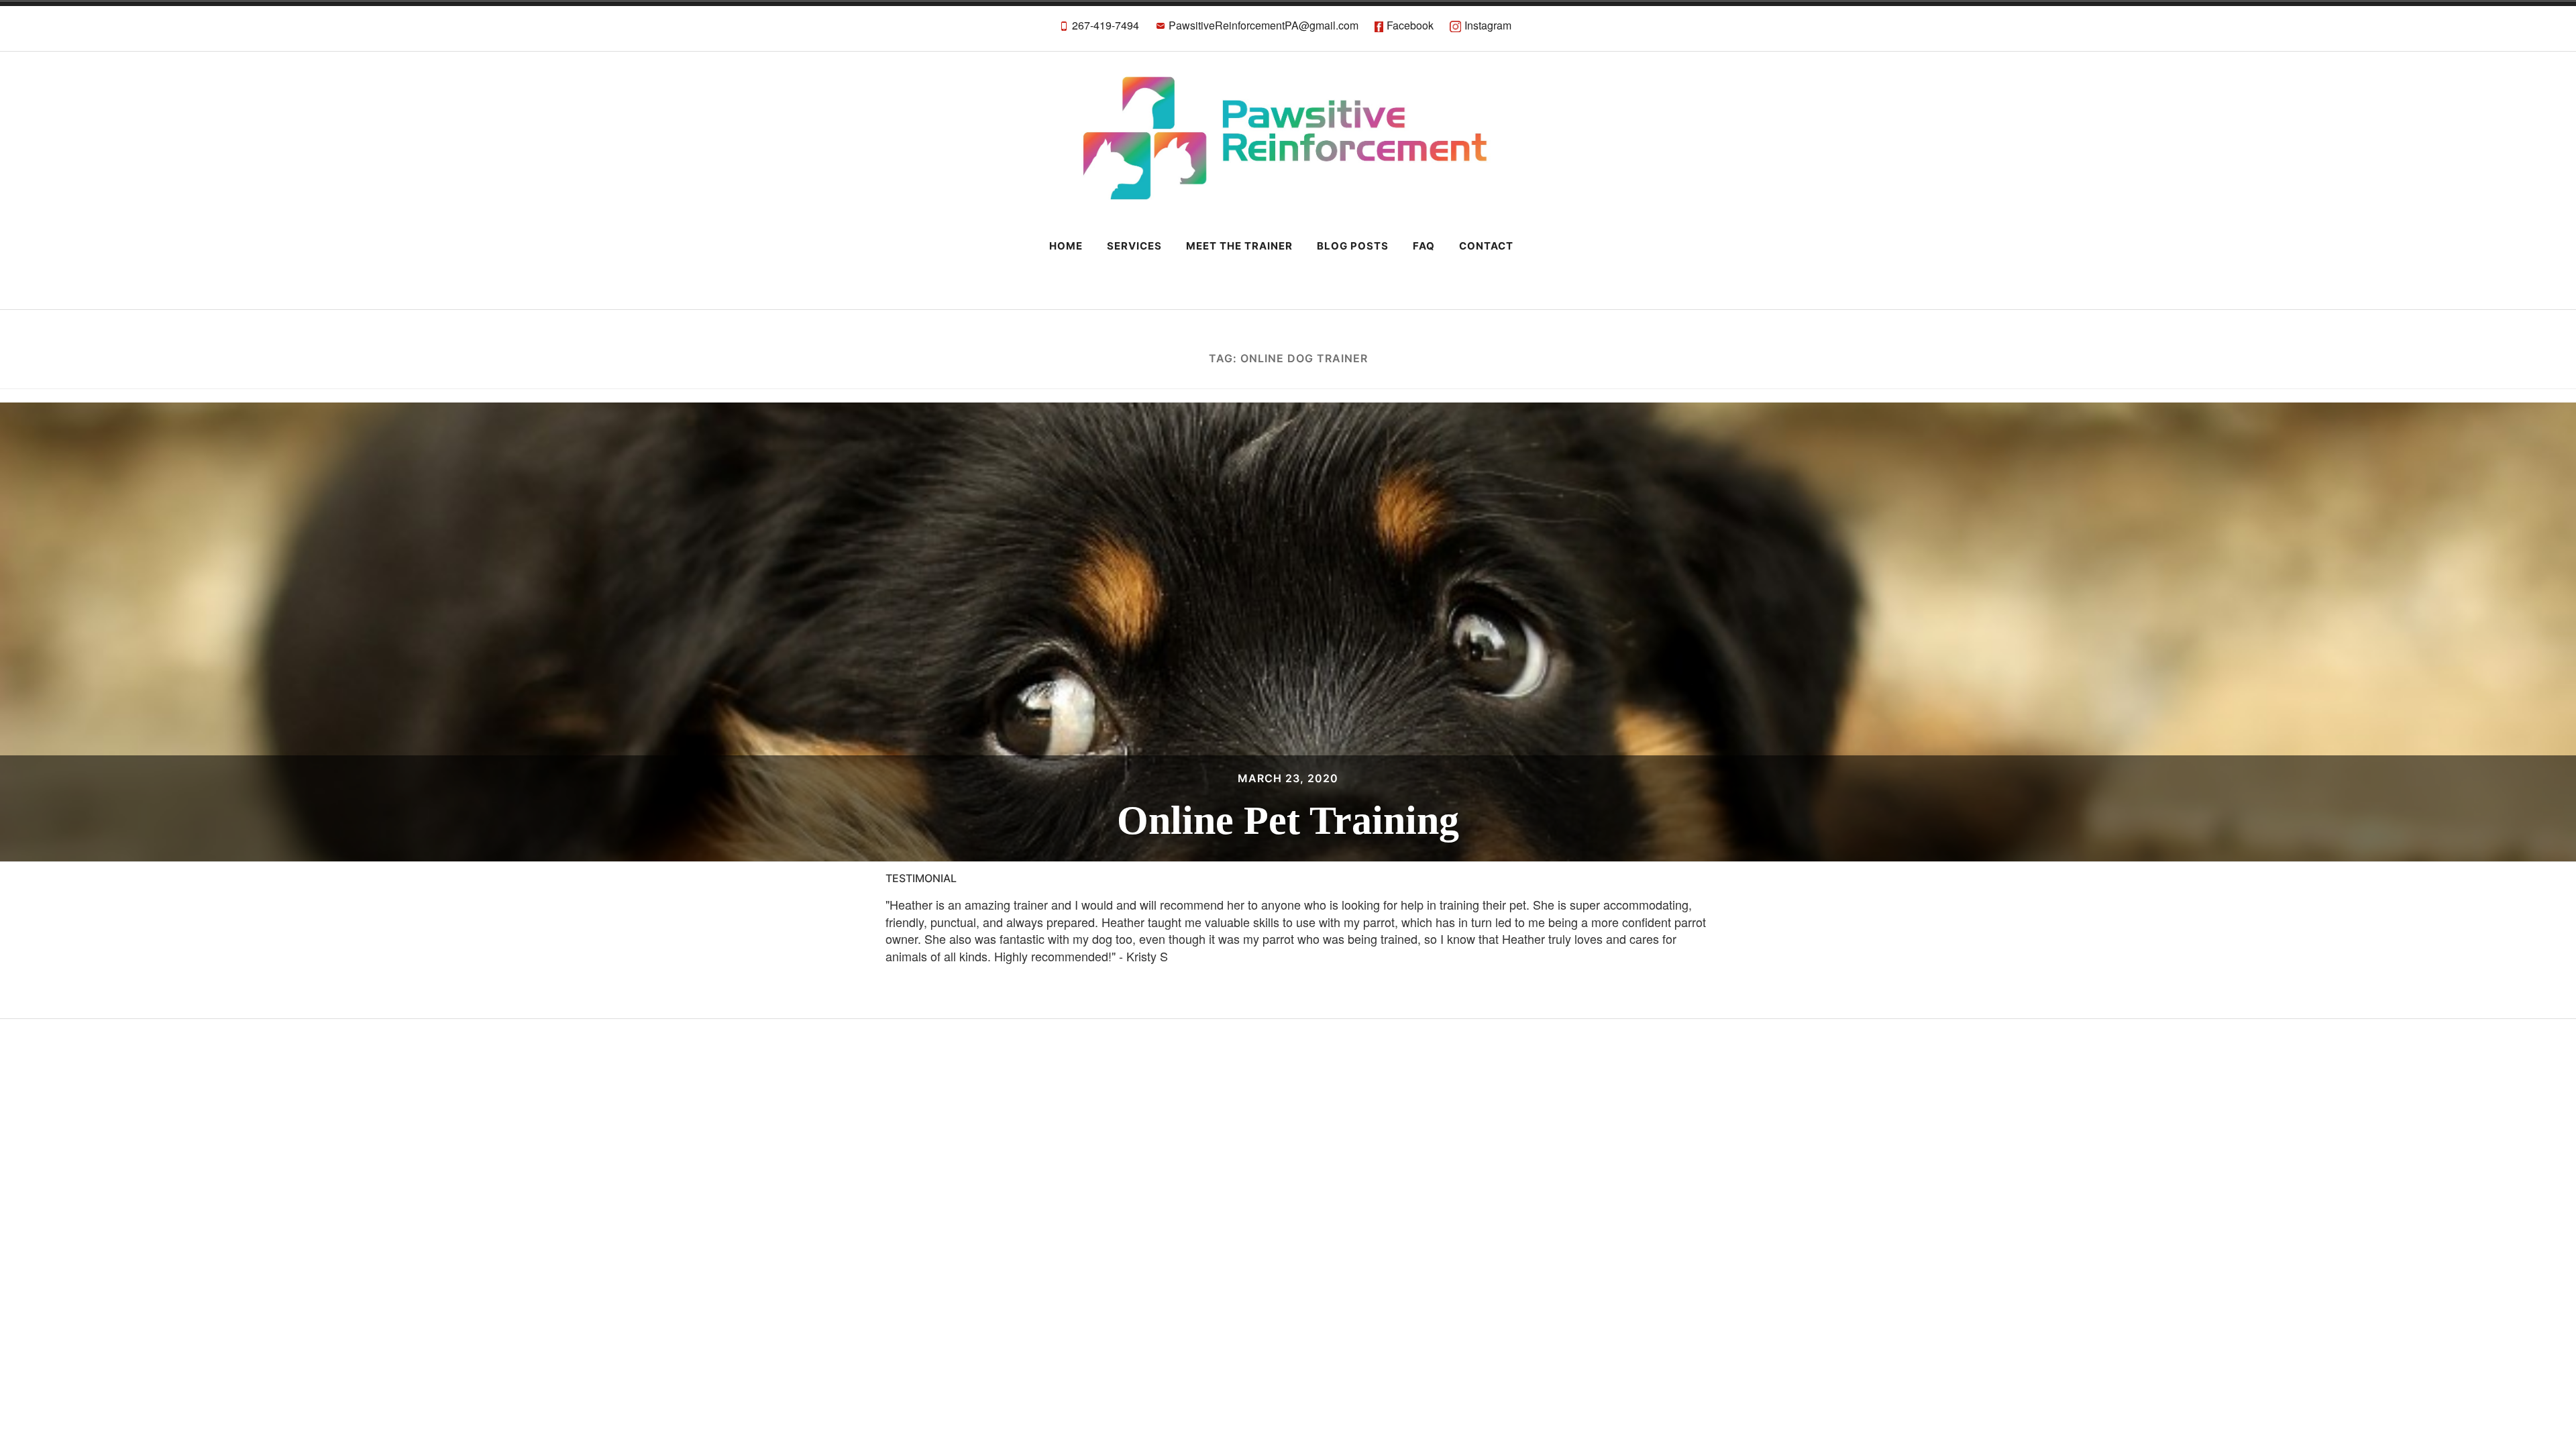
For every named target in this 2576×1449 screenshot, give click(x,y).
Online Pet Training (1288, 820)
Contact (1486, 246)
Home (1066, 246)
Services (1134, 246)
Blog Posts (1353, 246)
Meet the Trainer (1239, 246)
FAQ (1424, 246)
